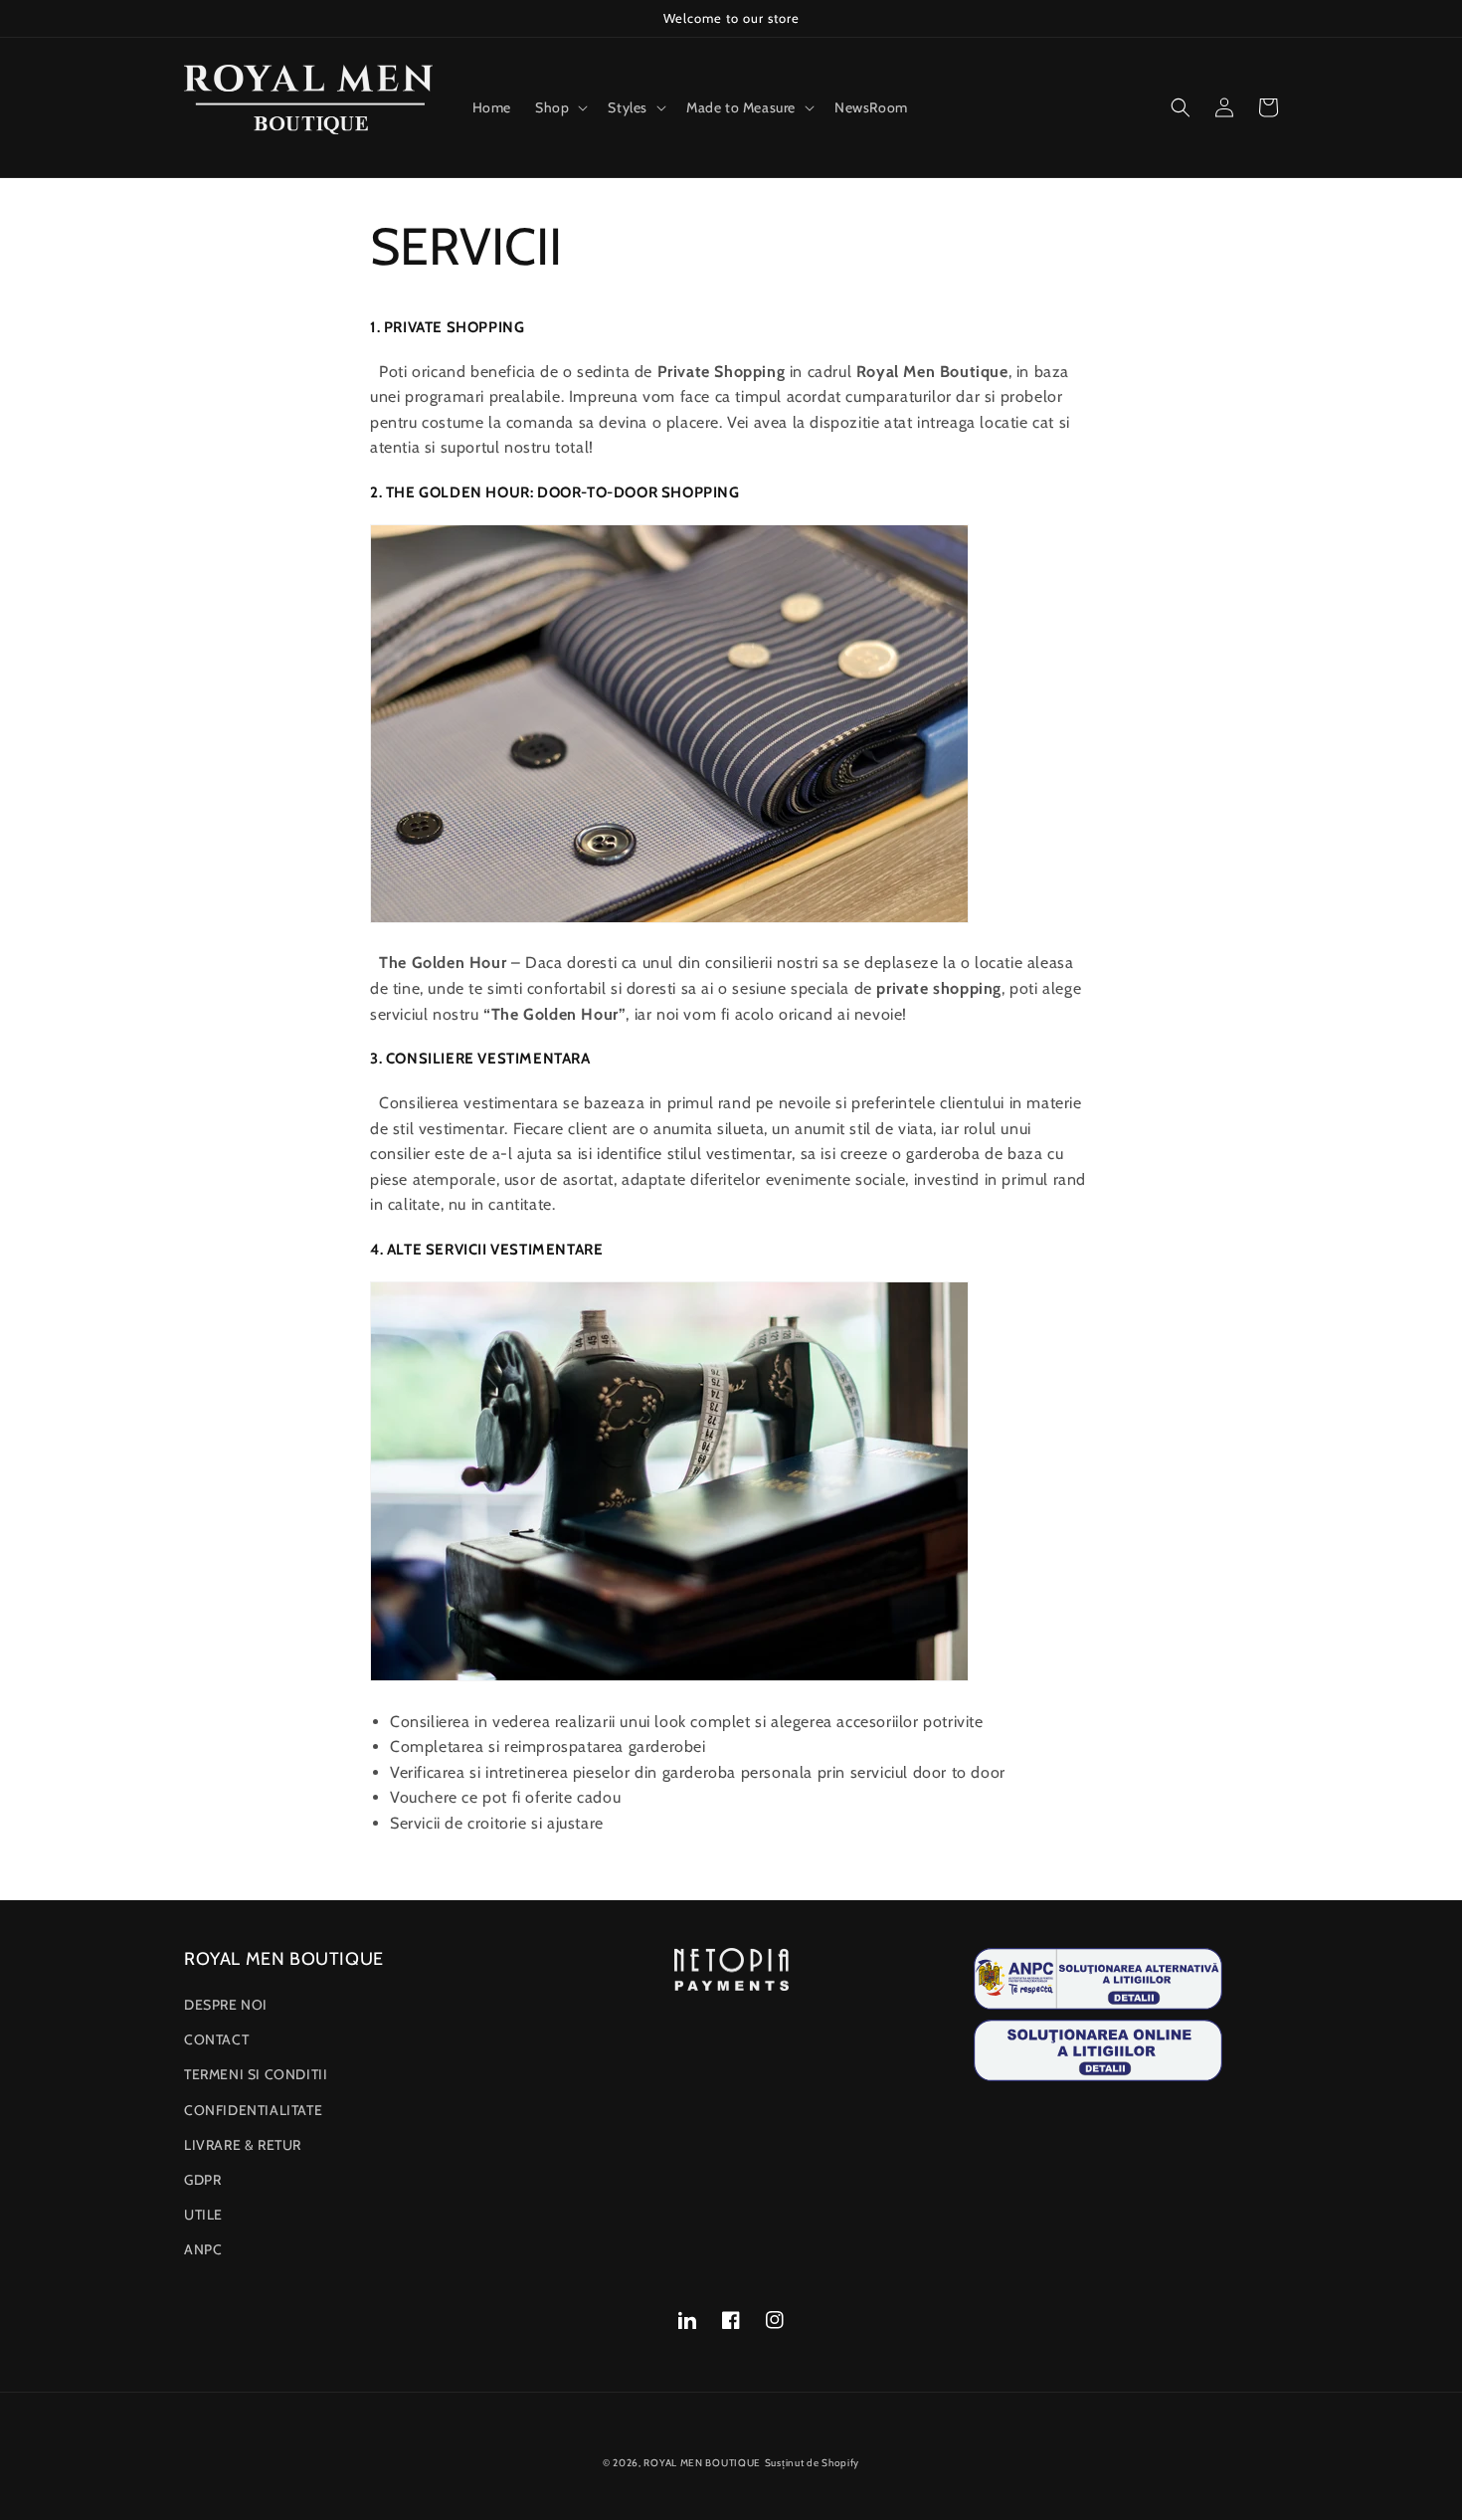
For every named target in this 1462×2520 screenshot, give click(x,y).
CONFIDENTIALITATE (253, 2110)
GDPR (202, 2180)
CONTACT (216, 2039)
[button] (559, 107)
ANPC (203, 2249)
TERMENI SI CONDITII (256, 2074)
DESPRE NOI (226, 2005)
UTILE (203, 2215)
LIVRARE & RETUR (243, 2145)
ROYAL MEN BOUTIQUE (702, 2463)
